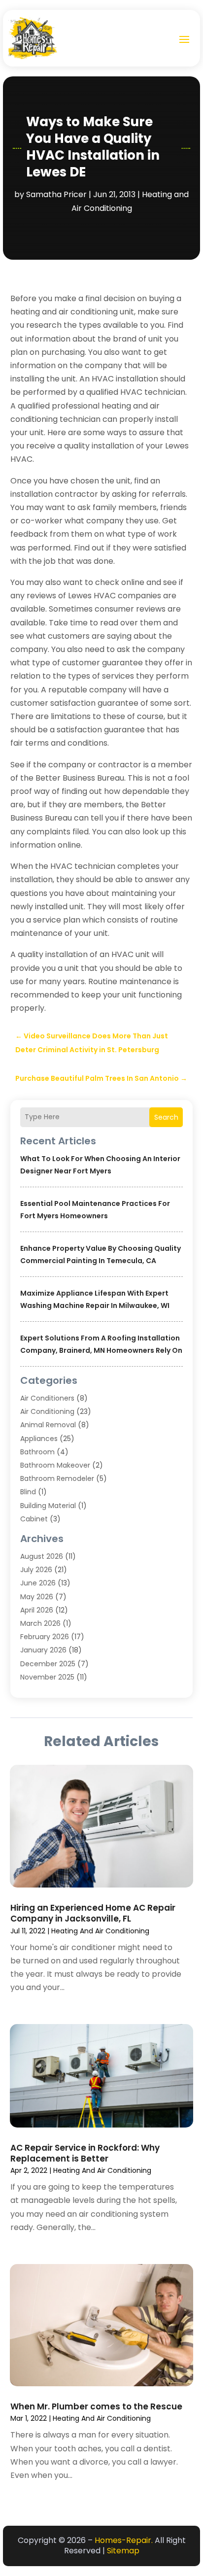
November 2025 (47, 1677)
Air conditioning (47, 1411)
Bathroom (37, 1452)
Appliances (39, 1439)
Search (166, 1117)
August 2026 (42, 1556)
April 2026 (37, 1610)
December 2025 (48, 1664)
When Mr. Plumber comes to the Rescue (96, 2406)
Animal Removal (48, 1425)
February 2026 (45, 1637)
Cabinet (34, 1519)
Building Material (48, 1506)
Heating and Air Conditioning (100, 1931)
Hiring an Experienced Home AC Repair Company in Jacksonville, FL (93, 1913)
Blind (28, 1492)
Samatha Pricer (56, 194)
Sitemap (123, 2551)
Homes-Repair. (124, 2540)
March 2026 (40, 1623)
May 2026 (37, 1597)
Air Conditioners (47, 1398)
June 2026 (38, 1583)
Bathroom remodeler (57, 1478)
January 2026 (43, 1650)
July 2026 (36, 1570)
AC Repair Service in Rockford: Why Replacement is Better (85, 2153)
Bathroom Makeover (55, 1465)
